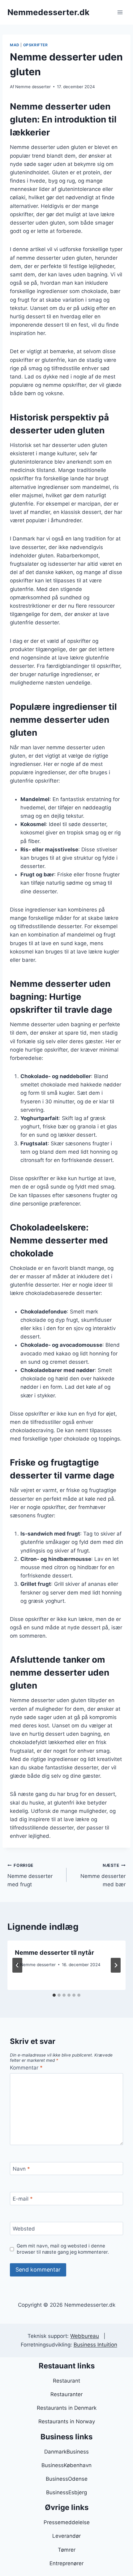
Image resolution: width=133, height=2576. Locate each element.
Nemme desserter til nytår (54, 1953)
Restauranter (66, 2394)
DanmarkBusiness (66, 2452)
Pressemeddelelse (67, 2522)
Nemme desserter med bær (103, 1875)
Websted (24, 2229)
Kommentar (26, 2068)
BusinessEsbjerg (66, 2492)
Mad (15, 45)
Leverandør (66, 2536)
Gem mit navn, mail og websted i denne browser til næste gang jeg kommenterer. (63, 2249)
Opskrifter (36, 45)
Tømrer (67, 2550)
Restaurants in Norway (67, 2421)
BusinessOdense (67, 2479)
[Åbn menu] (120, 12)
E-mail (23, 2199)
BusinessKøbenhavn (66, 2465)
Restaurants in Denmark (67, 2408)
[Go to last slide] (17, 1965)
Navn (21, 2169)
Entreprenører (66, 2563)
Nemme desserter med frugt (30, 1875)
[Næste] (116, 1965)
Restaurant (66, 2381)
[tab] (54, 1995)
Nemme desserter (33, 87)
